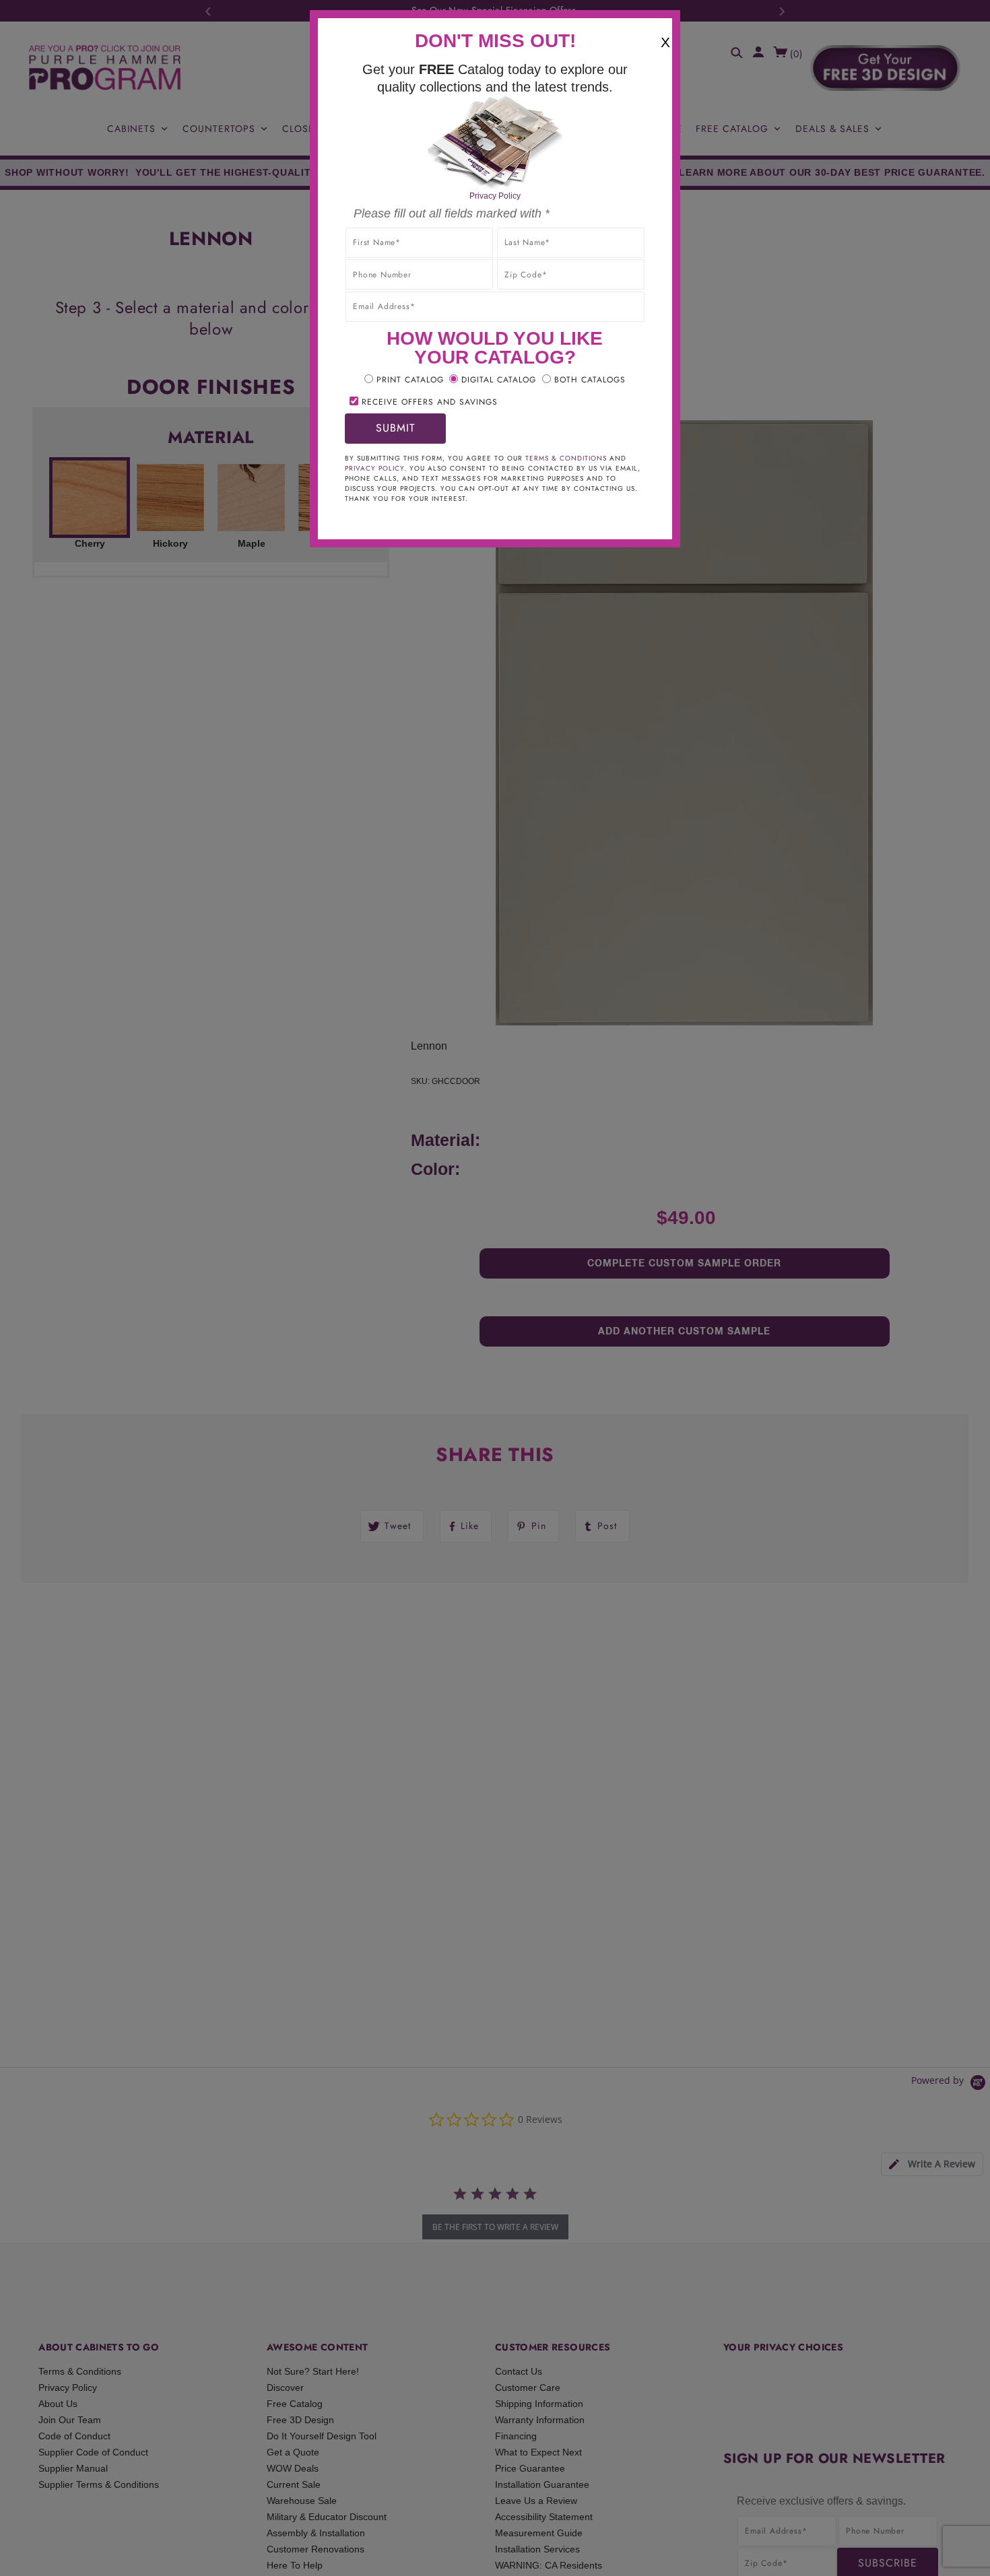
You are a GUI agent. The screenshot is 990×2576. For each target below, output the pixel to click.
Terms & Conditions (566, 458)
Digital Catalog (499, 380)
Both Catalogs (590, 380)
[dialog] (495, 1288)
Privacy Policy (495, 196)
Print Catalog (410, 380)
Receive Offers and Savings (430, 402)
